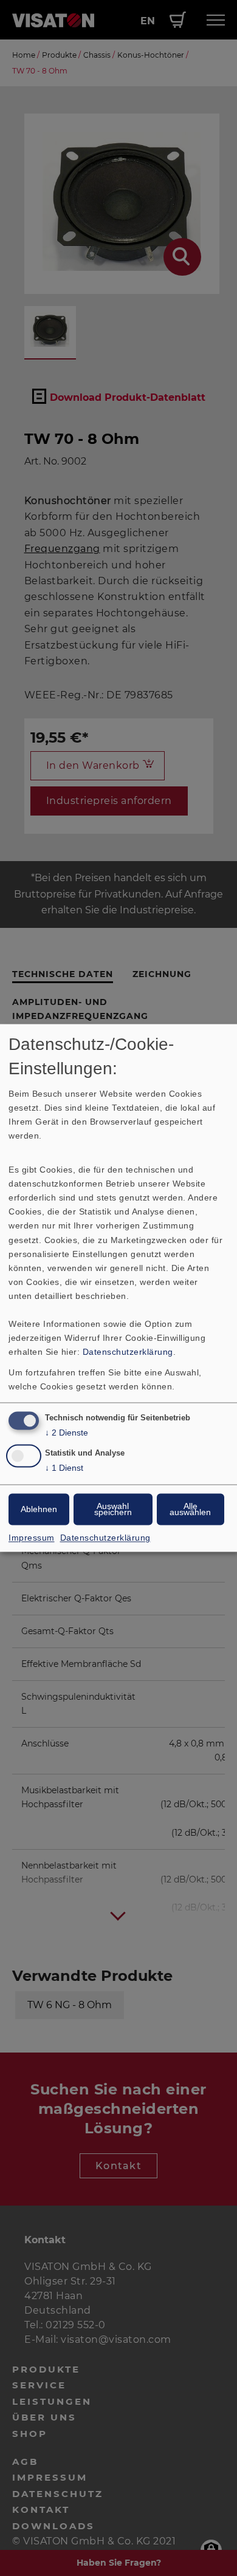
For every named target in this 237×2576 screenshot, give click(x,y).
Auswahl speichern (113, 1510)
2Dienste (67, 1433)
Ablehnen (39, 1510)
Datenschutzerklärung (128, 1352)
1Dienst (64, 1468)
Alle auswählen (190, 1510)
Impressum (32, 1538)
